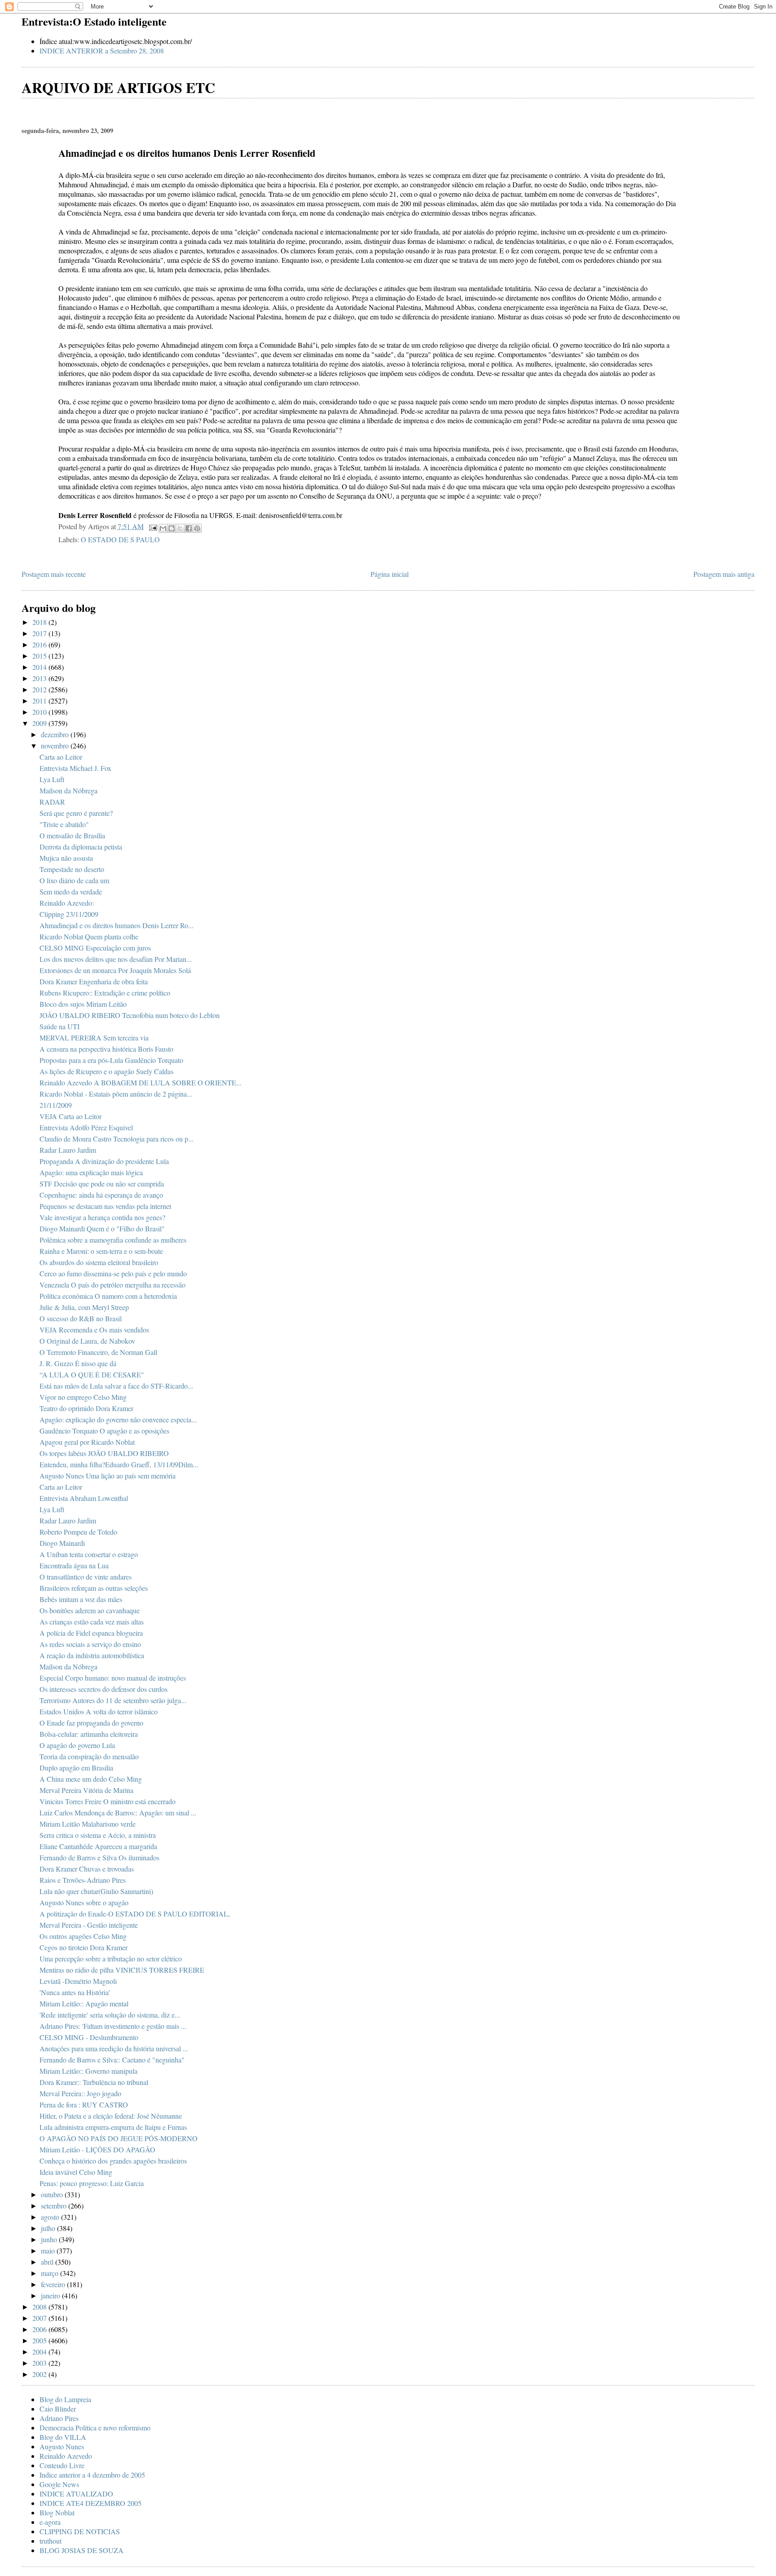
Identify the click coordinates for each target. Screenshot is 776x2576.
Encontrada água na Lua (74, 1565)
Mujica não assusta (66, 858)
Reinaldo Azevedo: (67, 903)
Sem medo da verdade (71, 892)
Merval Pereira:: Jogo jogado (80, 2093)
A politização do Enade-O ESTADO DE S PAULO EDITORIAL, (135, 1914)
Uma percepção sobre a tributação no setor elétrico (111, 1959)
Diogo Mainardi (62, 1543)
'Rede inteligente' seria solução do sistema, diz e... (110, 2015)
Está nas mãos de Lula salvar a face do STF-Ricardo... (116, 1386)
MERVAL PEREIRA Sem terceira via (94, 1038)
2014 (40, 667)
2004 (40, 2352)
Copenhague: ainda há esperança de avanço (101, 1195)
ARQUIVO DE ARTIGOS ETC (118, 87)
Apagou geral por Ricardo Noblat (87, 1442)
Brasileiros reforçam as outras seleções (94, 1588)
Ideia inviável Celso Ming (76, 2172)
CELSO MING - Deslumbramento (89, 2037)
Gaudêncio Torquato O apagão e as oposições (104, 1431)
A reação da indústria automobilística (92, 1655)
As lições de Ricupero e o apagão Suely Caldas (106, 1071)
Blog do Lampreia (65, 2399)
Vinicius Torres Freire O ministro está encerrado (108, 1801)
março (51, 2273)
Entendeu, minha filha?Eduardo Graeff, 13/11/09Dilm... (119, 1464)
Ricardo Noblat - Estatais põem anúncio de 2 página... (116, 1094)
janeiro (51, 2295)
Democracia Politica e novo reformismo (95, 2428)
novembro (56, 746)
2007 (40, 2318)
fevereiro (54, 2284)
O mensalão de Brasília (72, 835)
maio (49, 2251)
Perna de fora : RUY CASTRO (84, 2105)
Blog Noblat (57, 2512)
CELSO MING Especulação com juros (95, 948)
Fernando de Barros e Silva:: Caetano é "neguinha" (112, 2060)
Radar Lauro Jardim (68, 1150)
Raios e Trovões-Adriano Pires (83, 1880)
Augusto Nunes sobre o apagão (84, 1902)
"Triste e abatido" (64, 824)
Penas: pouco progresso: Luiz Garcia (92, 2183)
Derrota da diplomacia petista (81, 847)
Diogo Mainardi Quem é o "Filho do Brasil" (102, 1228)
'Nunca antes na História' (75, 1992)
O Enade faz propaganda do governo (91, 1723)
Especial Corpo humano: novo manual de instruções (113, 1678)
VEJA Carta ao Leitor (71, 1116)
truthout (51, 2541)
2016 (40, 644)
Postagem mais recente (54, 574)
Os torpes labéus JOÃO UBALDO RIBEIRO (104, 1453)
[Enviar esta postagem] (152, 526)
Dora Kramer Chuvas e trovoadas (87, 1869)
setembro (55, 2206)
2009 (40, 723)
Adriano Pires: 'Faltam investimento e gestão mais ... (113, 2026)
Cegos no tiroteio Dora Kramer (84, 1947)
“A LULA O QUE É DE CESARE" (92, 1374)
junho (50, 2239)
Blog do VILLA (63, 2437)
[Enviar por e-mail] (163, 528)
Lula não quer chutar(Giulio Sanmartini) (96, 1891)
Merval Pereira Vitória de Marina (86, 1790)
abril (48, 2262)
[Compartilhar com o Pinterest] (197, 528)
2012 (40, 689)
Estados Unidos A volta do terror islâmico (99, 1711)
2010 (40, 712)
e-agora (50, 2522)
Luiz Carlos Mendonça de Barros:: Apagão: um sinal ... (118, 1812)
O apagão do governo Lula (77, 1745)
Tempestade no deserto (72, 869)
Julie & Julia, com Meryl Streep (84, 1307)
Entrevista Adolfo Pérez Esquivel (86, 1127)
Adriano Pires (59, 2418)
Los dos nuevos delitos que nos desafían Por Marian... (116, 959)
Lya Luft (52, 779)
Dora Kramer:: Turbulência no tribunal (94, 2082)
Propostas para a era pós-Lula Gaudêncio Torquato (111, 1060)
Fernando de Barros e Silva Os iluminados (99, 1857)
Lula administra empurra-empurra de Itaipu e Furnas (113, 2127)
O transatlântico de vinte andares (86, 1577)
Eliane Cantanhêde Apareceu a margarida (98, 1846)
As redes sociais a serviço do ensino (90, 1644)
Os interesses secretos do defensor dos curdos (104, 1689)
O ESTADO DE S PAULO (120, 539)
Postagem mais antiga (724, 574)
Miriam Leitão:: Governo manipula (88, 2071)
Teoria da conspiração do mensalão (89, 1756)
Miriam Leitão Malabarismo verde (88, 1824)
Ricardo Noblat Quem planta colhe (89, 936)
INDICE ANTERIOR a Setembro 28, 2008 (102, 51)
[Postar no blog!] (172, 528)
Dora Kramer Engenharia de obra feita (94, 981)
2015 (40, 656)
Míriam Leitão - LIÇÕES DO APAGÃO (97, 2149)
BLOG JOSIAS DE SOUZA (82, 2550)
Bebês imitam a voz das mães (81, 1599)
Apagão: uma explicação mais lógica (91, 1172)
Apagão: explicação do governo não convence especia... (118, 1419)
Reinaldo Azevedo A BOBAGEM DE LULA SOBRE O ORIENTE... (141, 1082)
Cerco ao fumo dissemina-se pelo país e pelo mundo (113, 1273)
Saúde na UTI (60, 1026)
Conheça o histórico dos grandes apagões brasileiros (113, 2161)
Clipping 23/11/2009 (69, 914)
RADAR (52, 802)
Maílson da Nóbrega (68, 790)
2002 (40, 2374)
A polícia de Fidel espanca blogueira (91, 1633)
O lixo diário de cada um (74, 880)
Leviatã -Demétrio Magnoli (78, 1981)
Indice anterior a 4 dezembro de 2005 (92, 2475)
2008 (40, 2307)
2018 (40, 622)
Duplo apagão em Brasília (76, 1768)
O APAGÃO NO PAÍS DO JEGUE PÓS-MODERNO (119, 2138)
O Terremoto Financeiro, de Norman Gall (98, 1352)
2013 (40, 678)
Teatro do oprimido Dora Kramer (86, 1408)
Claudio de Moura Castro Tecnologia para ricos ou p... (117, 1139)
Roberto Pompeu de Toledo (78, 1532)
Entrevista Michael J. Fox (75, 768)
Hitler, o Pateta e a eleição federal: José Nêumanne (111, 2116)
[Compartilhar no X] (180, 528)
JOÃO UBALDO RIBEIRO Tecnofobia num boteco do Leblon (130, 1015)
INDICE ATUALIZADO (76, 2494)
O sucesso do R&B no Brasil (81, 1318)
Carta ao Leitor (61, 757)
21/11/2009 (56, 1105)
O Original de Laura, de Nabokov (87, 1341)
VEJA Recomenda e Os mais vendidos (94, 1330)
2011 (40, 701)
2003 (40, 2363)
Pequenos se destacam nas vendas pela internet (105, 1206)
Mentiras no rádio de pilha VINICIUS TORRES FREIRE (122, 1970)
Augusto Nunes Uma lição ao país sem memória (108, 1476)
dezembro (56, 734)
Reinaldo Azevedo (66, 2456)
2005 (40, 2340)
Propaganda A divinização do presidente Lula (104, 1161)
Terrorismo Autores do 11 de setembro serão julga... (113, 1700)
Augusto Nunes (62, 2446)
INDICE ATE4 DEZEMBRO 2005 (90, 2503)
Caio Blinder (58, 2409)
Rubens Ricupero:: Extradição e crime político (105, 993)
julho (49, 2228)
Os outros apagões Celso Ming (83, 1936)
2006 (40, 2329)
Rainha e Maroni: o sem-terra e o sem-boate (101, 1251)
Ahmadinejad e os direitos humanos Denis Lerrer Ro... (117, 925)
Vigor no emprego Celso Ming (83, 1397)
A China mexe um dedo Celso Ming (91, 1779)
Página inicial (390, 574)
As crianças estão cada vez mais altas (92, 1622)
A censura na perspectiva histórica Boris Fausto (106, 1049)
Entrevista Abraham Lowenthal (84, 1498)
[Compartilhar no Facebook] (189, 528)
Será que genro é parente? (76, 813)
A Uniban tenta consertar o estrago (89, 1554)
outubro (53, 2194)
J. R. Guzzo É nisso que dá (78, 1363)
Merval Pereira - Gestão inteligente (89, 1925)
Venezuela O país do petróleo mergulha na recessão (112, 1285)
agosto (51, 2217)
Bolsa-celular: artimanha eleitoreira (89, 1734)
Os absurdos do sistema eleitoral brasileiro (99, 1262)
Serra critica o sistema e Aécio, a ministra (98, 1835)
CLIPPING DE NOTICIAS (80, 2531)
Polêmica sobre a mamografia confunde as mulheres (113, 1240)
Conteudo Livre (62, 2465)
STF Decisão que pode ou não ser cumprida (102, 1184)
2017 (40, 633)
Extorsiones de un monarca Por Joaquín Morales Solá (115, 970)
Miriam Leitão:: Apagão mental (84, 2003)
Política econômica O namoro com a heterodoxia (108, 1296)
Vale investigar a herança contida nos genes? (102, 1217)
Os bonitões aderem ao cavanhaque (90, 1610)
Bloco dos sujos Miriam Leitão (83, 1004)
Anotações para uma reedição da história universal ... (114, 2048)
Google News (59, 2484)
